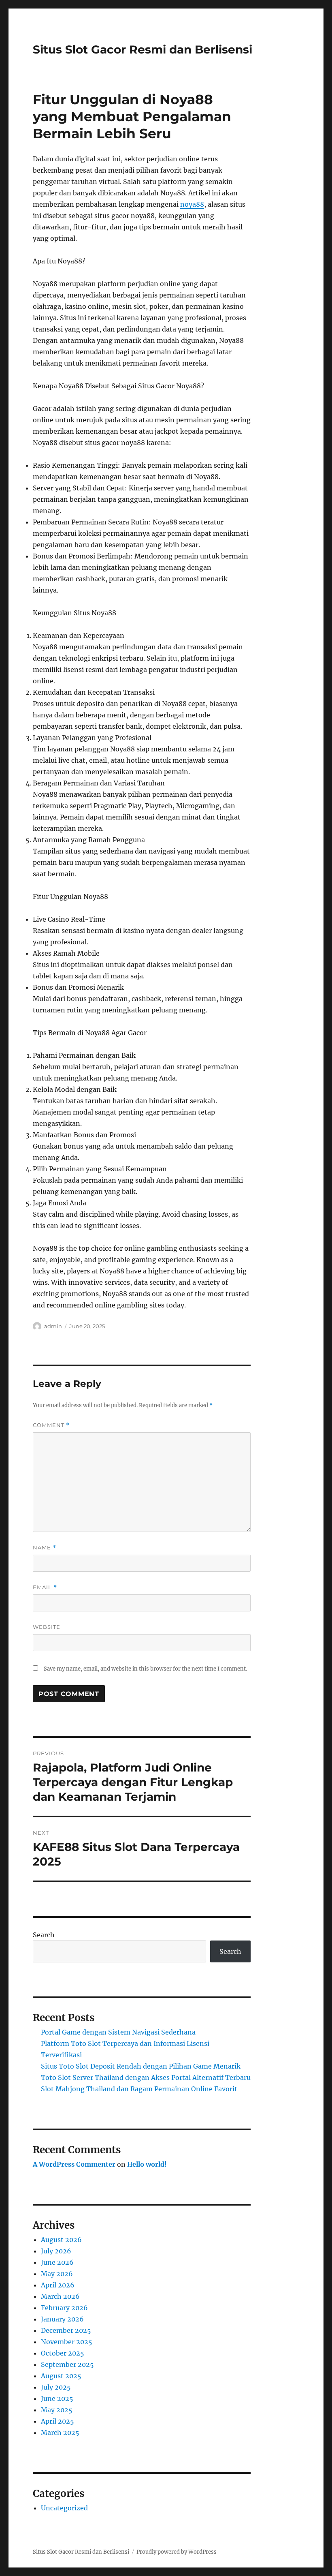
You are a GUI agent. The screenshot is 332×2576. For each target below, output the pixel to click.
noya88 (192, 204)
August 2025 (61, 2376)
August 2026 (61, 2240)
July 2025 (56, 2387)
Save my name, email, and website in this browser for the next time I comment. (145, 1669)
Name (45, 1548)
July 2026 (56, 2251)
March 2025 (60, 2433)
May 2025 (57, 2410)
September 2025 (67, 2364)
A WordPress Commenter (74, 2164)
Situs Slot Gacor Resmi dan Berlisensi (143, 49)
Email (45, 1587)
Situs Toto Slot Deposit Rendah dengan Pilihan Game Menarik (141, 2066)
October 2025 (63, 2353)
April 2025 (57, 2421)
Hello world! (147, 2164)
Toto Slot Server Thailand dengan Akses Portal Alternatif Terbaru (146, 2077)
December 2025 (66, 2330)
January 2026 (62, 2319)
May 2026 (57, 2274)
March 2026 (60, 2296)
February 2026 (64, 2308)
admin (53, 1326)
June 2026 (57, 2262)
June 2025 (57, 2398)
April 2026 (58, 2285)
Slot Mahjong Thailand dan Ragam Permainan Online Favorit (139, 2089)
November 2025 (67, 2342)
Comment (51, 1425)
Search (44, 1935)
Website (47, 1627)
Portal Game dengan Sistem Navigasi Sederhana (118, 2032)
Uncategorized (64, 2508)
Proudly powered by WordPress (177, 2552)
